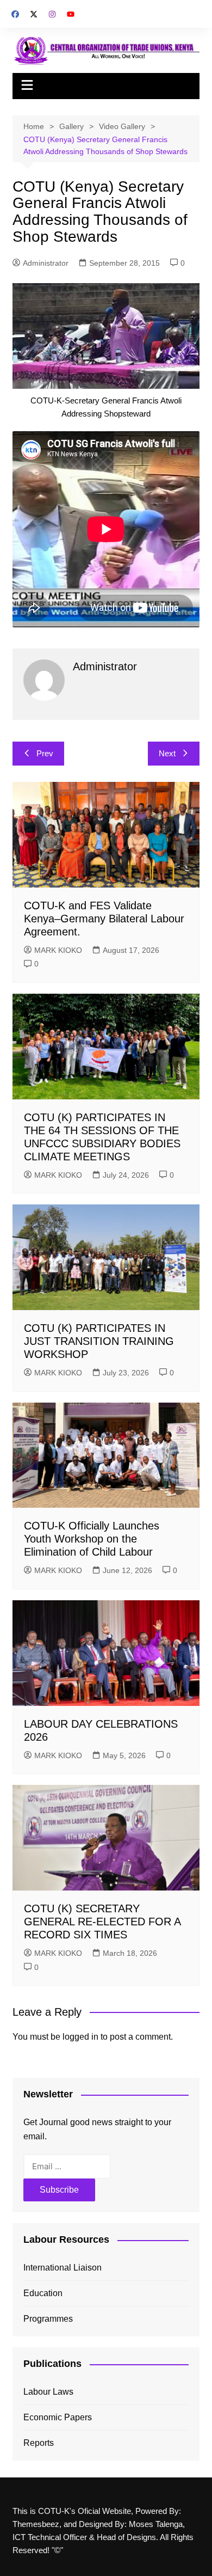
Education (43, 2293)
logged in (80, 2037)
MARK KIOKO (58, 950)
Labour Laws (48, 2392)
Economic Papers (58, 2417)
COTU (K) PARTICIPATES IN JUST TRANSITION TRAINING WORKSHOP (99, 1341)
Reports (39, 2443)
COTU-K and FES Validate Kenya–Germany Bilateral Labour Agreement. (104, 919)
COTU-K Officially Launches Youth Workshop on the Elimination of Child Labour (92, 1539)
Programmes (48, 2319)
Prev (45, 753)
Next (167, 753)
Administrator (46, 263)
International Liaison (63, 2268)
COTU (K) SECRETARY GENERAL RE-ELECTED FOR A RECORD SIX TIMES (102, 1922)
